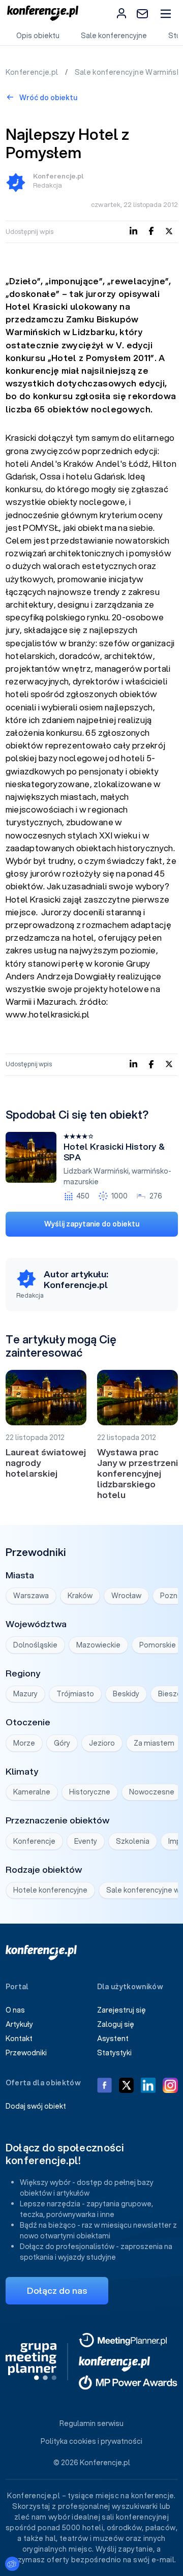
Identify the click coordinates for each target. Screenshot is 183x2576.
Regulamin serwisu (91, 2423)
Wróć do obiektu (48, 98)
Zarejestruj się (121, 2010)
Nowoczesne (152, 1792)
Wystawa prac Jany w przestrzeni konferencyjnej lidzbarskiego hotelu (138, 1473)
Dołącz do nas (57, 2290)
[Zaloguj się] (121, 13)
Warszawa (31, 1596)
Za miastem (154, 1743)
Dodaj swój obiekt (36, 2106)
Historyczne (90, 1792)
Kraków (80, 1596)
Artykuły (19, 2024)
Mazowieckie (98, 1645)
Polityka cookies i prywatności (91, 2441)
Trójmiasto (75, 1694)
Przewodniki (26, 2053)
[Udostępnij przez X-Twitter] (169, 231)
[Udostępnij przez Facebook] (151, 231)
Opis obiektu (38, 36)
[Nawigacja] (165, 13)
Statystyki (114, 2053)
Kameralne (32, 1792)
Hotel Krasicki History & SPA (114, 1152)
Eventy (86, 1841)
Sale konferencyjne (114, 36)
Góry (62, 1743)
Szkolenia (133, 1841)
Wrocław (126, 1596)
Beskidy (126, 1694)
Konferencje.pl (33, 72)
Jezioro (102, 1743)
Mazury (25, 1694)
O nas (15, 2010)
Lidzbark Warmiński (96, 1171)
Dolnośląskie (35, 1645)
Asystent (113, 2039)
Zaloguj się (116, 2024)
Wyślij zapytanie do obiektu (92, 1224)
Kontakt (19, 2039)
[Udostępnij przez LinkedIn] (133, 231)
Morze (24, 1743)
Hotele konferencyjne (50, 1890)
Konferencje (34, 1841)
